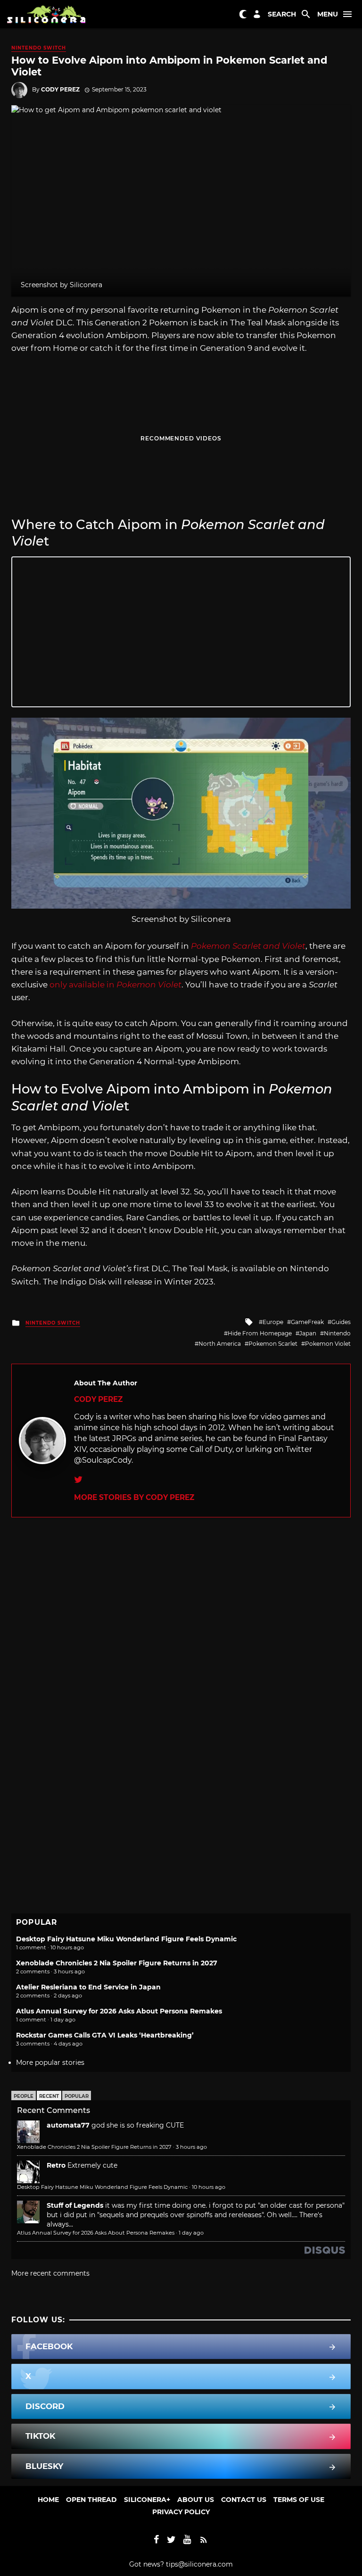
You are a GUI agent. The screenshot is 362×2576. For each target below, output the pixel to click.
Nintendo (337, 1333)
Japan (308, 1333)
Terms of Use (299, 2500)
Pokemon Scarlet (273, 1344)
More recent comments (50, 2273)
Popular (77, 2096)
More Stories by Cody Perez (134, 1497)
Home (48, 2500)
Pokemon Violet (328, 1344)
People (24, 2096)
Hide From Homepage (260, 1333)
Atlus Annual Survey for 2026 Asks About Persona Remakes (119, 2011)
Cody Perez (60, 89)
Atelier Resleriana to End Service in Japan (88, 1987)
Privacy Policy (181, 2512)
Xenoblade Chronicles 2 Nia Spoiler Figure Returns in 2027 (117, 1963)
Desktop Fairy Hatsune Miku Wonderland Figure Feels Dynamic (126, 1939)
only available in (115, 985)
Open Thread (91, 2500)
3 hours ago (191, 2147)
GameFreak (307, 1322)
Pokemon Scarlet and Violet (248, 946)
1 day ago (191, 2233)
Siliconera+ (147, 2500)
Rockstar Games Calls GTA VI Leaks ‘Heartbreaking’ (105, 2035)
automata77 (68, 2125)
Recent (49, 2096)
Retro (56, 2165)
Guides (341, 1322)
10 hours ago (209, 2187)
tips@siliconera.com (199, 2564)
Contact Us (244, 2500)
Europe (273, 1322)
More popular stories (50, 2062)
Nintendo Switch (39, 48)
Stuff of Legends (75, 2205)
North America (220, 1344)
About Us (196, 2500)
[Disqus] (181, 1635)
